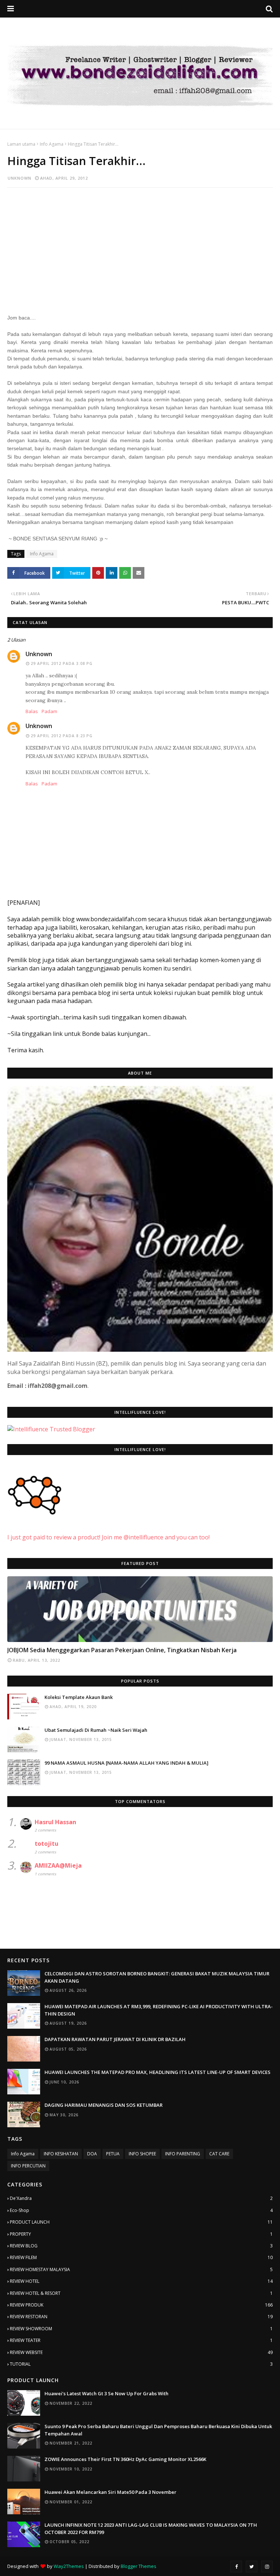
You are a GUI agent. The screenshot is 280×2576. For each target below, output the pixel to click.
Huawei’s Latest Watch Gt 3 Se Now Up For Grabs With (106, 2393)
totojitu (46, 1844)
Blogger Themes (139, 2566)
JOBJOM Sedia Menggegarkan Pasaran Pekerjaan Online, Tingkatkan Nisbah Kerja (122, 1650)
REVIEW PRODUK (141, 2305)
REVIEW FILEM (141, 2257)
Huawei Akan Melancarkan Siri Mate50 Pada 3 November (110, 2492)
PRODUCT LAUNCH (141, 2222)
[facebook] (236, 2567)
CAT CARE (219, 2154)
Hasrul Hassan (55, 1822)
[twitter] (252, 2567)
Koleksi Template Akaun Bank (79, 1697)
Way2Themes (69, 2566)
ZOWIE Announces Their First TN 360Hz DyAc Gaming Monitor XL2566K (125, 2459)
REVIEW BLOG (141, 2246)
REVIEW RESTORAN (141, 2317)
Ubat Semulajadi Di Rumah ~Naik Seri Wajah (96, 1730)
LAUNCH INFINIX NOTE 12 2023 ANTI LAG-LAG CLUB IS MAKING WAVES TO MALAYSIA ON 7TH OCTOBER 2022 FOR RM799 (151, 2529)
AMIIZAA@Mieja (58, 1865)
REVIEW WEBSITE (141, 2352)
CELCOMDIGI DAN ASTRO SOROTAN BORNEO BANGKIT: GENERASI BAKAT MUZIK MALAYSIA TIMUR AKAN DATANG (157, 1977)
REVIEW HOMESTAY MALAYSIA (141, 2269)
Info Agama (52, 144)
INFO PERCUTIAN (28, 2166)
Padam (49, 711)
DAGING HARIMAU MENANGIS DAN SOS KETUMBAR (104, 2105)
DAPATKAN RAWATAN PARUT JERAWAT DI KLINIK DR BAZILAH (115, 2039)
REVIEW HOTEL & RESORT (141, 2293)
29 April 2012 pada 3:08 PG (62, 663)
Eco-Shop (141, 2210)
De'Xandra (141, 2198)
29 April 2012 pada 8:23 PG (62, 736)
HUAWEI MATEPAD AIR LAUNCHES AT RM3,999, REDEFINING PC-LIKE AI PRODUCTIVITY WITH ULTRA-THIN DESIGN (159, 2010)
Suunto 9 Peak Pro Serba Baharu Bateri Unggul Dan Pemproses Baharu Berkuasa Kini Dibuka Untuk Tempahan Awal (158, 2430)
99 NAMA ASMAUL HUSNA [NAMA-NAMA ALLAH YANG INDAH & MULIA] (127, 1763)
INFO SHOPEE (142, 2154)
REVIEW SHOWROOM (141, 2329)
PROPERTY (141, 2234)
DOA (92, 2154)
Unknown (20, 178)
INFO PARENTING (183, 2154)
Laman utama (21, 144)
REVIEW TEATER (141, 2340)
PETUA (113, 2154)
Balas (32, 711)
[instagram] (267, 2567)
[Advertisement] (140, 246)
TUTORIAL (141, 2364)
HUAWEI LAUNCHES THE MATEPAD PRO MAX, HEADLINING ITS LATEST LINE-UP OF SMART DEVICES (157, 2072)
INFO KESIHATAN (61, 2154)
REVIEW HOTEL (141, 2281)
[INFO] (140, 1609)
